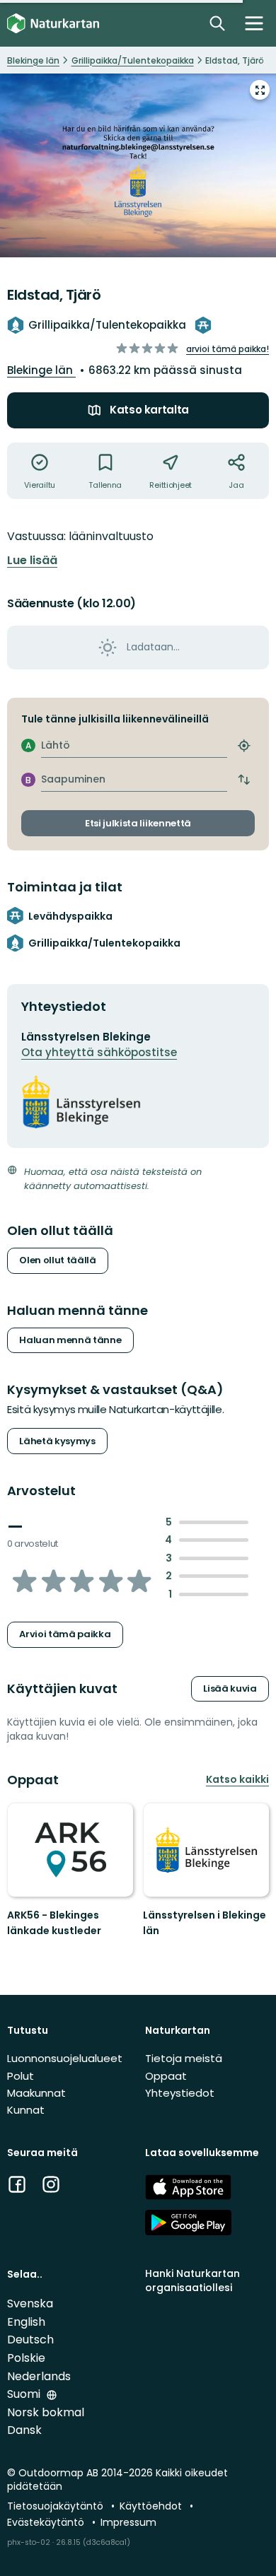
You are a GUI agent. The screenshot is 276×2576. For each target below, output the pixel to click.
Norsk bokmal (46, 2412)
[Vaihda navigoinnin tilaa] (254, 23)
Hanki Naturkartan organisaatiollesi (192, 2280)
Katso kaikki (237, 1779)
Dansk (24, 2430)
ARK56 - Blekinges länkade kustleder (54, 1923)
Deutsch (30, 2340)
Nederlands (39, 2376)
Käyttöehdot (152, 2506)
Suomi (25, 2394)
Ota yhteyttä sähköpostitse (99, 1052)
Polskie (26, 2358)
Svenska (30, 2303)
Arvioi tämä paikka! (228, 349)
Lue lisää (32, 561)
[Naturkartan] (53, 24)
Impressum (128, 2522)
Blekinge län (41, 370)
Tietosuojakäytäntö (57, 2506)
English (26, 2322)
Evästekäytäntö (47, 2522)
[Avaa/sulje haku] (217, 23)
